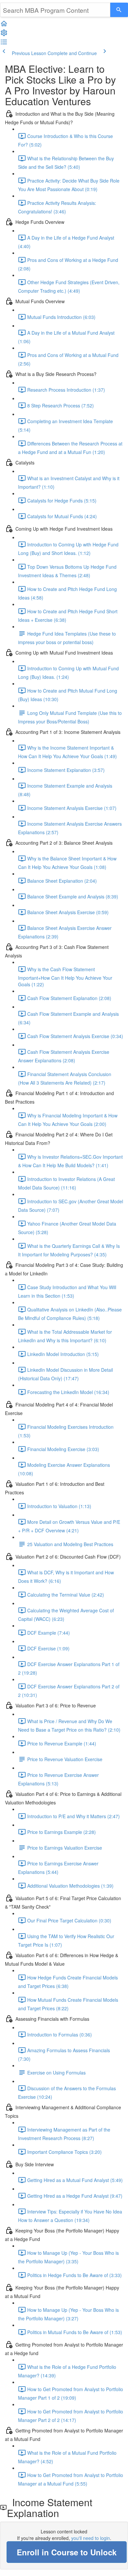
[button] (4, 26)
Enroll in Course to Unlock (67, 2552)
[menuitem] (4, 35)
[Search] (119, 10)
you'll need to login (91, 2538)
